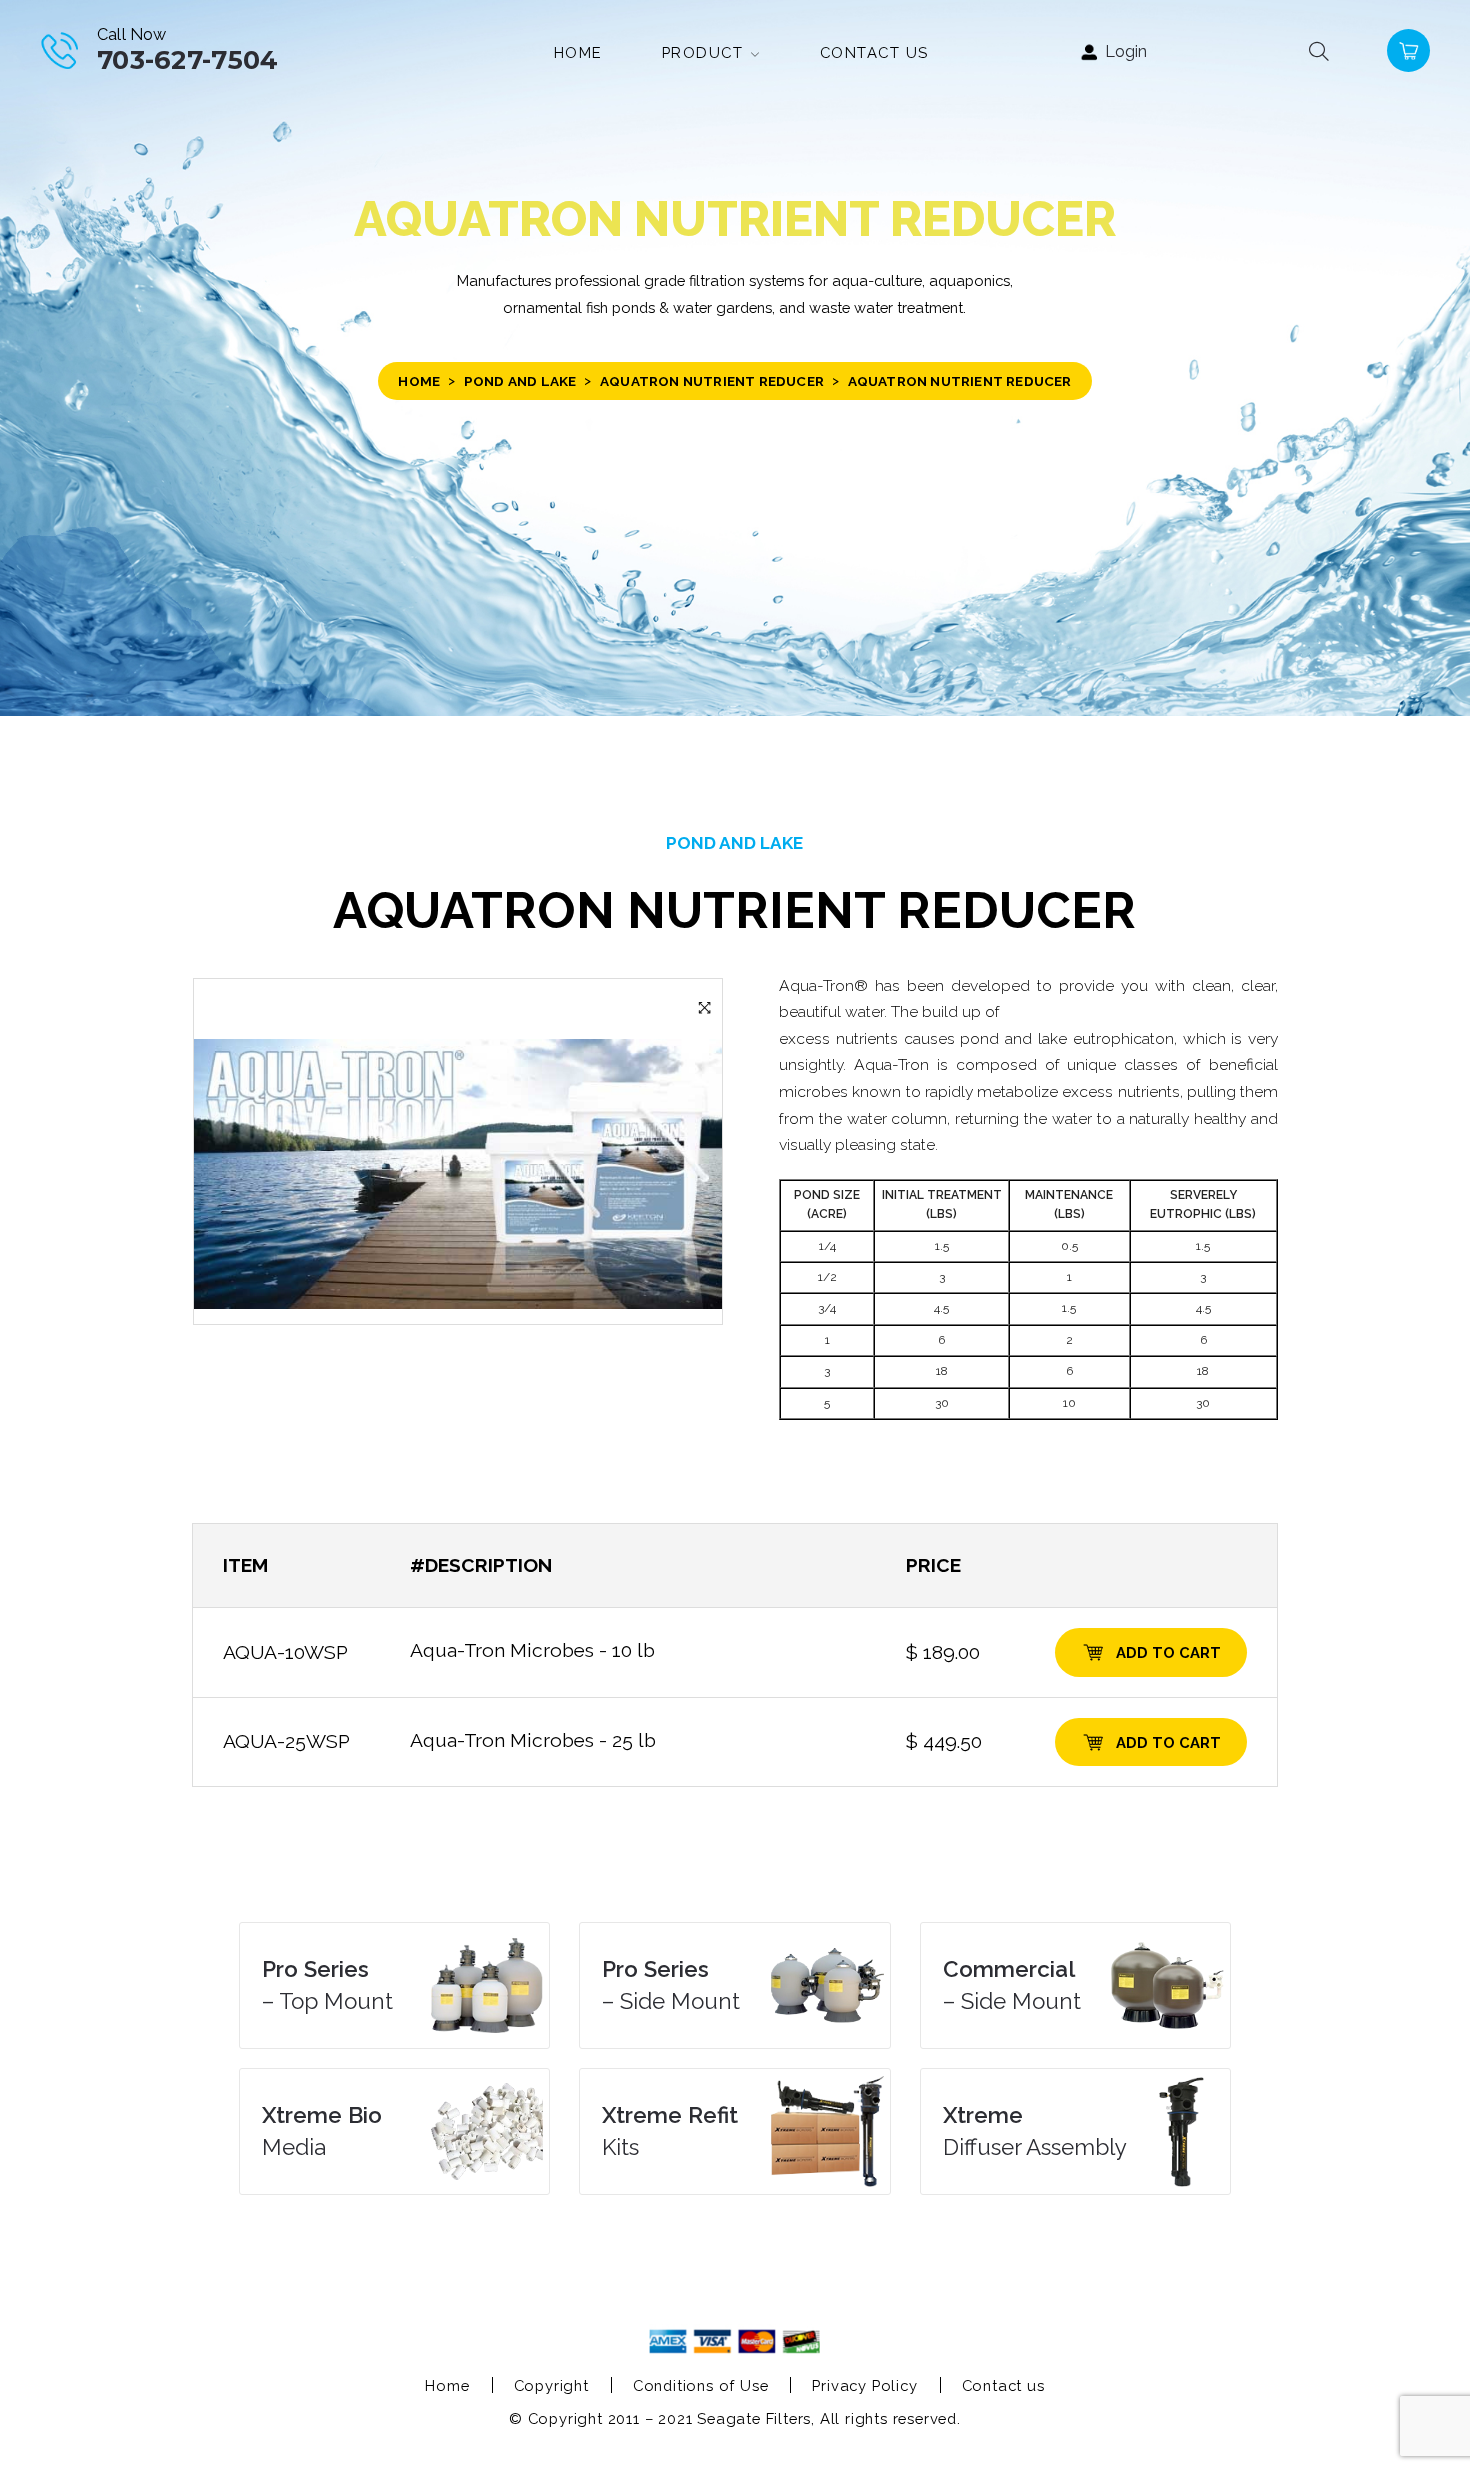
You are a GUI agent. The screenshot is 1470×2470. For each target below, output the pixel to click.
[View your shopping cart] (1407, 50)
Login (1126, 52)
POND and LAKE (520, 381)
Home (419, 381)
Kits (670, 2131)
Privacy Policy (864, 2385)
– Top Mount (327, 1985)
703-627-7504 (188, 59)
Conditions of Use (701, 2385)
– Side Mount (671, 1985)
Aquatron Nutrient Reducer (712, 381)
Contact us (1003, 2385)
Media (322, 2131)
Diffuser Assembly (1035, 2131)
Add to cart (1168, 1652)
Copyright (551, 2385)
